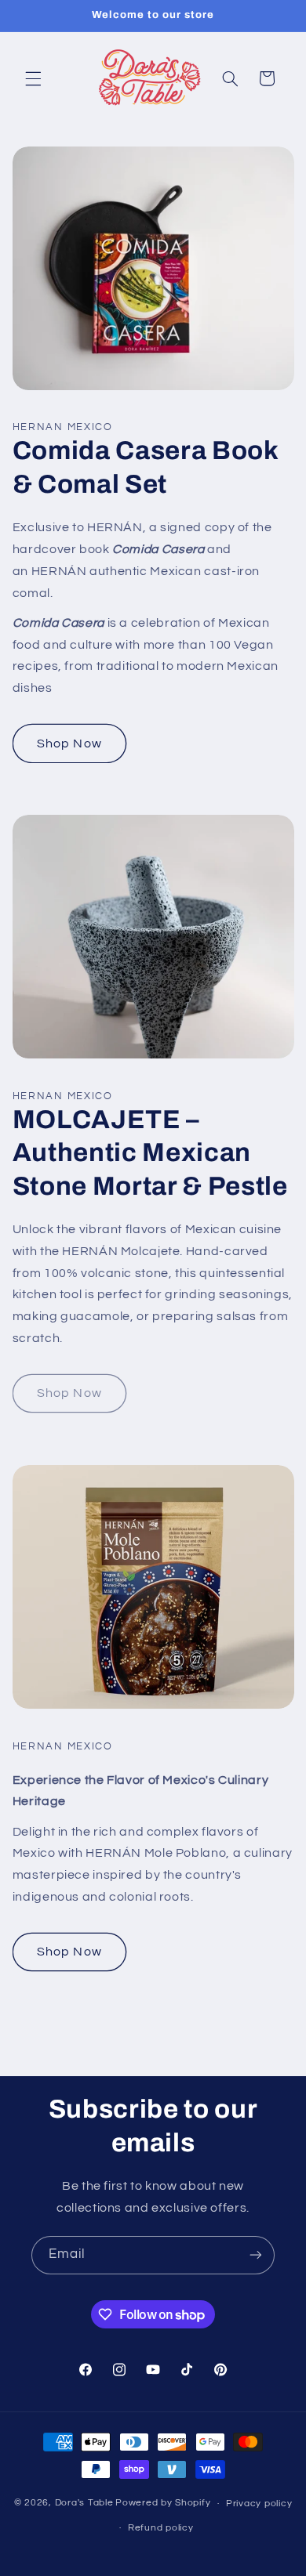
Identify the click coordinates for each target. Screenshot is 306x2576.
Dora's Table (84, 2504)
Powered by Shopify (163, 2504)
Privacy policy (259, 2504)
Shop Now (69, 743)
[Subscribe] (256, 2255)
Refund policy (161, 2528)
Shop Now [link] (69, 1393)
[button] (33, 78)
